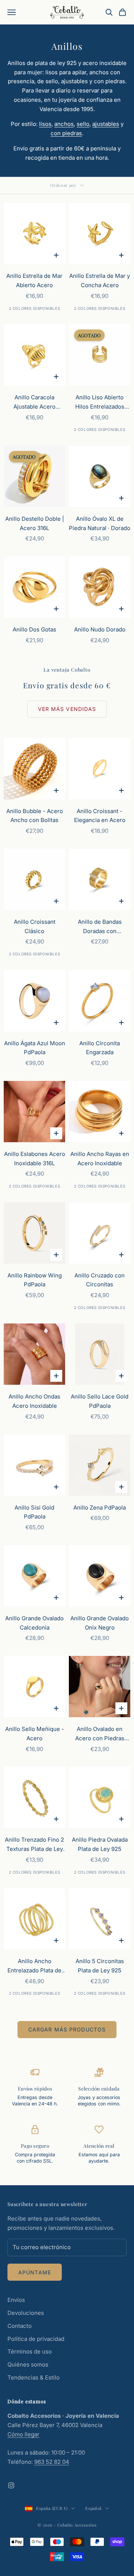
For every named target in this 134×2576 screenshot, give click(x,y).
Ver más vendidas (67, 709)
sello (83, 124)
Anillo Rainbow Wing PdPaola (35, 1280)
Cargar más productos (67, 2029)
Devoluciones (26, 2313)
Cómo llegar (23, 2434)
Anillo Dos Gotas (34, 629)
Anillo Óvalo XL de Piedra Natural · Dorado (100, 523)
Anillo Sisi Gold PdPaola (34, 1512)
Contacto (20, 2326)
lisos (45, 124)
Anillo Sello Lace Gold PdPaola (100, 1401)
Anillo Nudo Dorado (100, 629)
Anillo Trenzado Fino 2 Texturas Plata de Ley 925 (34, 1845)
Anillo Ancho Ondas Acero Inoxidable (34, 1401)
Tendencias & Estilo (33, 2377)
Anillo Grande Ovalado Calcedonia (34, 1623)
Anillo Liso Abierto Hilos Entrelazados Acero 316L (100, 403)
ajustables (106, 124)
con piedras (66, 133)
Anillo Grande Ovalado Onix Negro (100, 1623)
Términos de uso (30, 2351)
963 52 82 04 (52, 2462)
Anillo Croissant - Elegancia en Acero (100, 816)
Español (93, 2508)
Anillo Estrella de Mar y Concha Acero (100, 280)
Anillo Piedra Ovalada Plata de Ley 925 (100, 1844)
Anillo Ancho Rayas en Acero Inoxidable (100, 1159)
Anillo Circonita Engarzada (100, 1048)
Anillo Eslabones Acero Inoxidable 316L (35, 1159)
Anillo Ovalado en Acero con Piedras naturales (100, 1734)
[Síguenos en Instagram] (11, 2485)
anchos (64, 124)
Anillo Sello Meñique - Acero (35, 1734)
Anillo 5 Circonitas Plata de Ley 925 (100, 1966)
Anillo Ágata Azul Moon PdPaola (35, 1048)
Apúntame (35, 2272)
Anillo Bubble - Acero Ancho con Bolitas (35, 816)
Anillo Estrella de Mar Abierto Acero (34, 280)
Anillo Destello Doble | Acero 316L (35, 523)
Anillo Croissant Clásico (35, 926)
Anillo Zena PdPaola (100, 1508)
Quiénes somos (28, 2364)
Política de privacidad (36, 2339)
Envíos (16, 2300)
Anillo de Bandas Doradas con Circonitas (100, 927)
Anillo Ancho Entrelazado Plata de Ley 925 (34, 1966)
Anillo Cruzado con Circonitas (100, 1280)
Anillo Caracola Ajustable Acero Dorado (34, 403)
